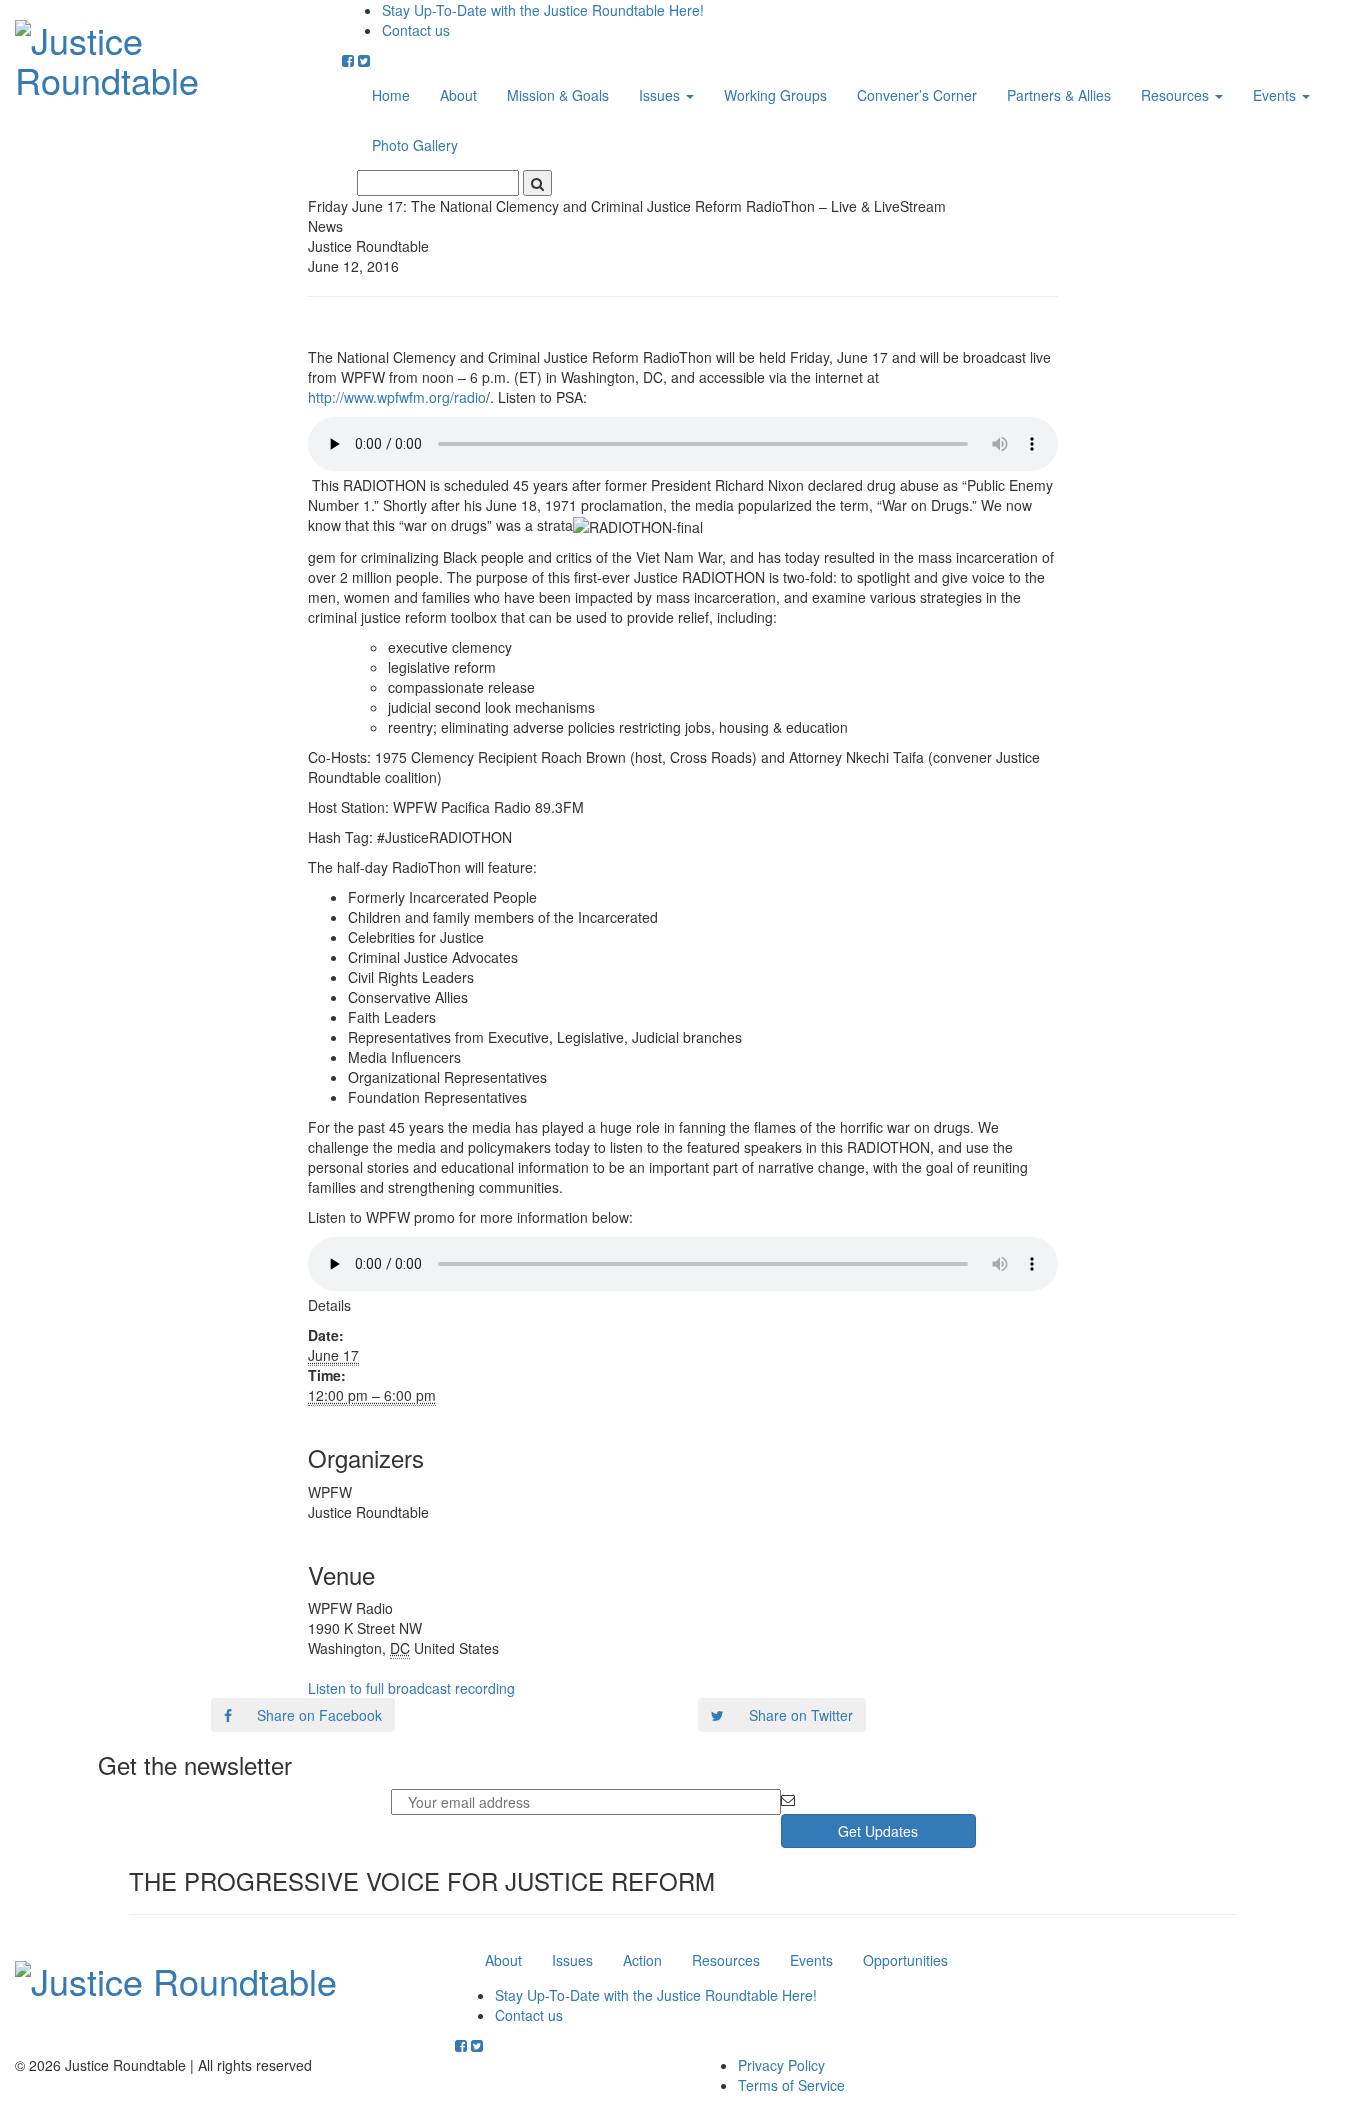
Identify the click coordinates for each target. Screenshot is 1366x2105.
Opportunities (905, 1960)
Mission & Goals (558, 95)
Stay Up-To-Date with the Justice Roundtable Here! (543, 10)
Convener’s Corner (917, 95)
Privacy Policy (781, 2065)
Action (642, 1960)
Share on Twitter (801, 1715)
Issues (661, 95)
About (458, 95)
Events (1276, 95)
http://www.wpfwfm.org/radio (397, 397)
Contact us (416, 30)
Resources (1177, 95)
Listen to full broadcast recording (411, 1688)
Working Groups (775, 95)
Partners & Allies (1059, 95)
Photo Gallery (415, 145)
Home (391, 95)
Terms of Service (791, 2085)
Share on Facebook (319, 1715)
